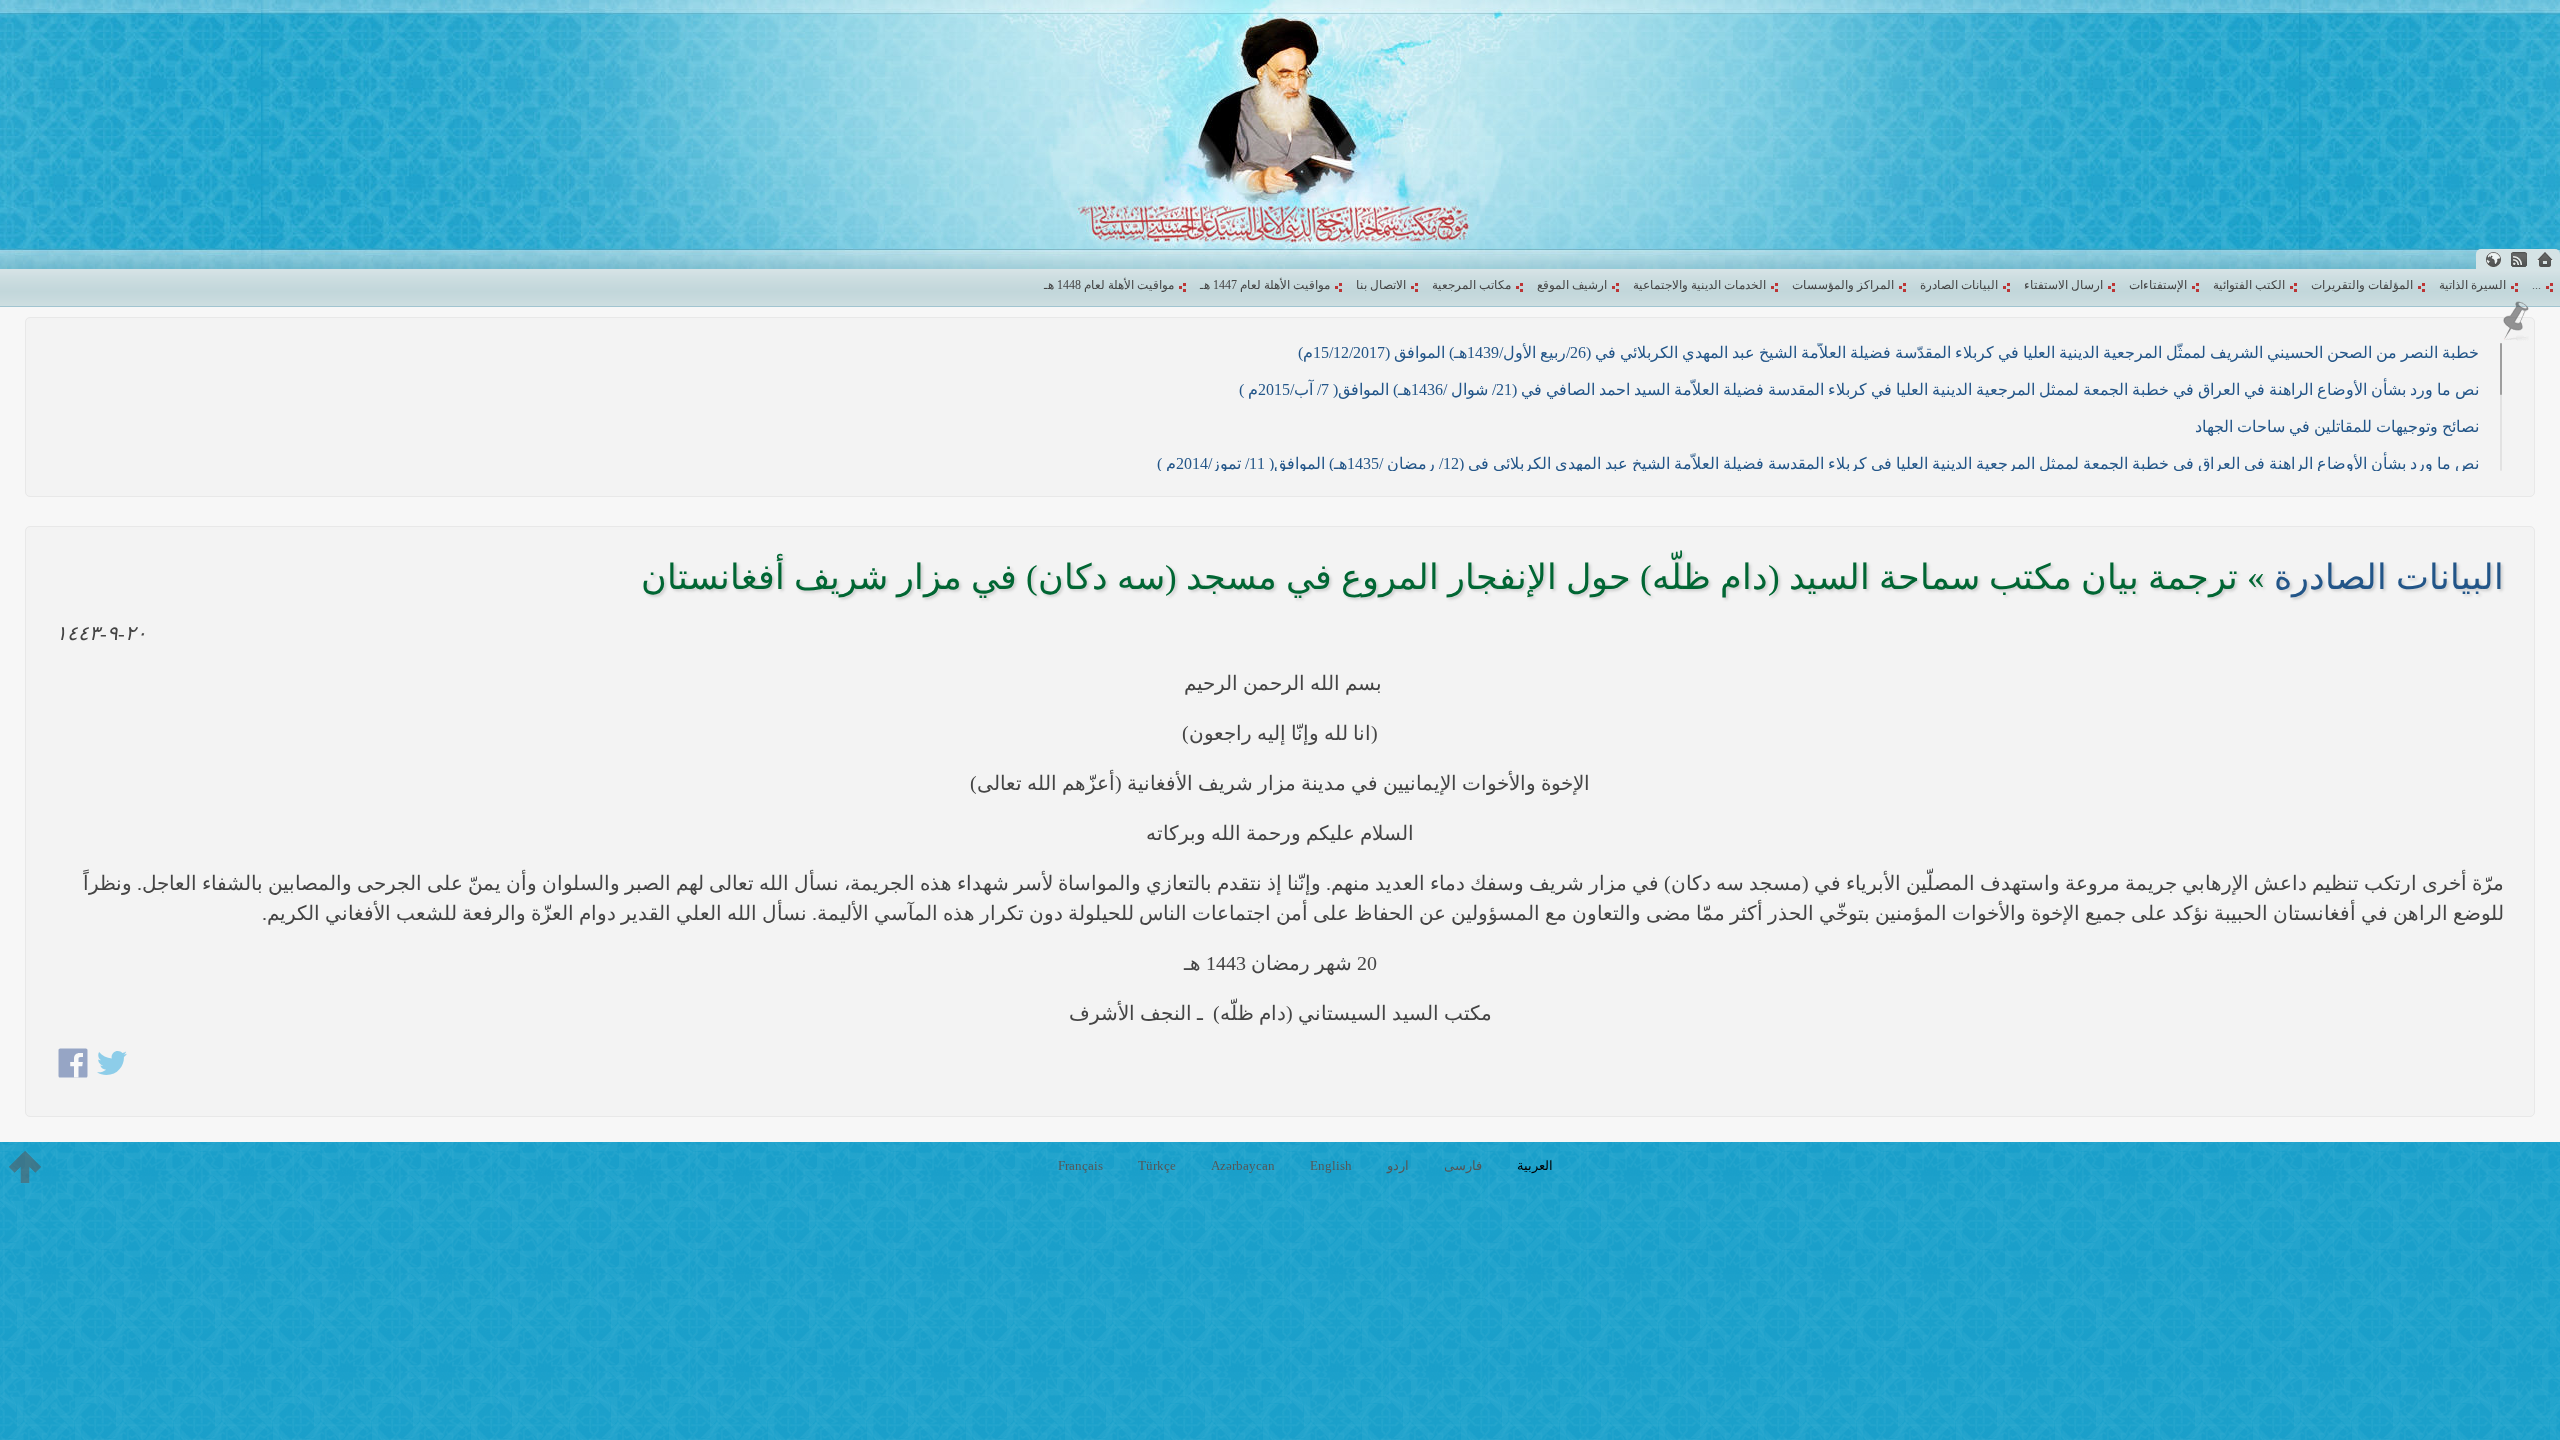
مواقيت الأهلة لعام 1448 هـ (1109, 285)
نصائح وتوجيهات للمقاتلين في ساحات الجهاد (2337, 426)
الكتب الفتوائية (2249, 285)
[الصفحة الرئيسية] (2545, 259)
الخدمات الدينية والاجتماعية (1699, 285)
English (1331, 1165)
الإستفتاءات (2158, 285)
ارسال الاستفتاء (2063, 285)
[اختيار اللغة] (2493, 259)
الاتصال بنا (1381, 285)
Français (1080, 1165)
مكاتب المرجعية (1471, 285)
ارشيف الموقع (1572, 285)
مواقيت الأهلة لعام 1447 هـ (1265, 285)
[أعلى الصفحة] (25, 1167)
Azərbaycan (1243, 1165)
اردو (1398, 1165)
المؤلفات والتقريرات (2362, 285)
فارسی (1463, 1165)
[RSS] (2519, 259)
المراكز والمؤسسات (1843, 285)
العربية (1535, 1165)
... (2536, 285)
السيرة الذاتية (2472, 285)
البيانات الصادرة (1959, 285)
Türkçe (1157, 1165)
